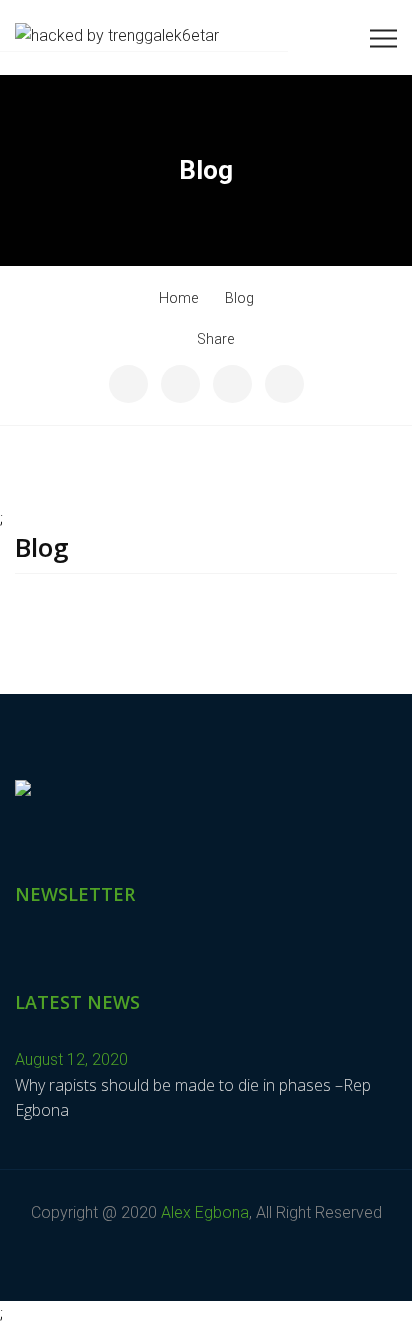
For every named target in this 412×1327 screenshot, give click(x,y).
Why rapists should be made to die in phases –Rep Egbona (193, 1098)
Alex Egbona (205, 1212)
